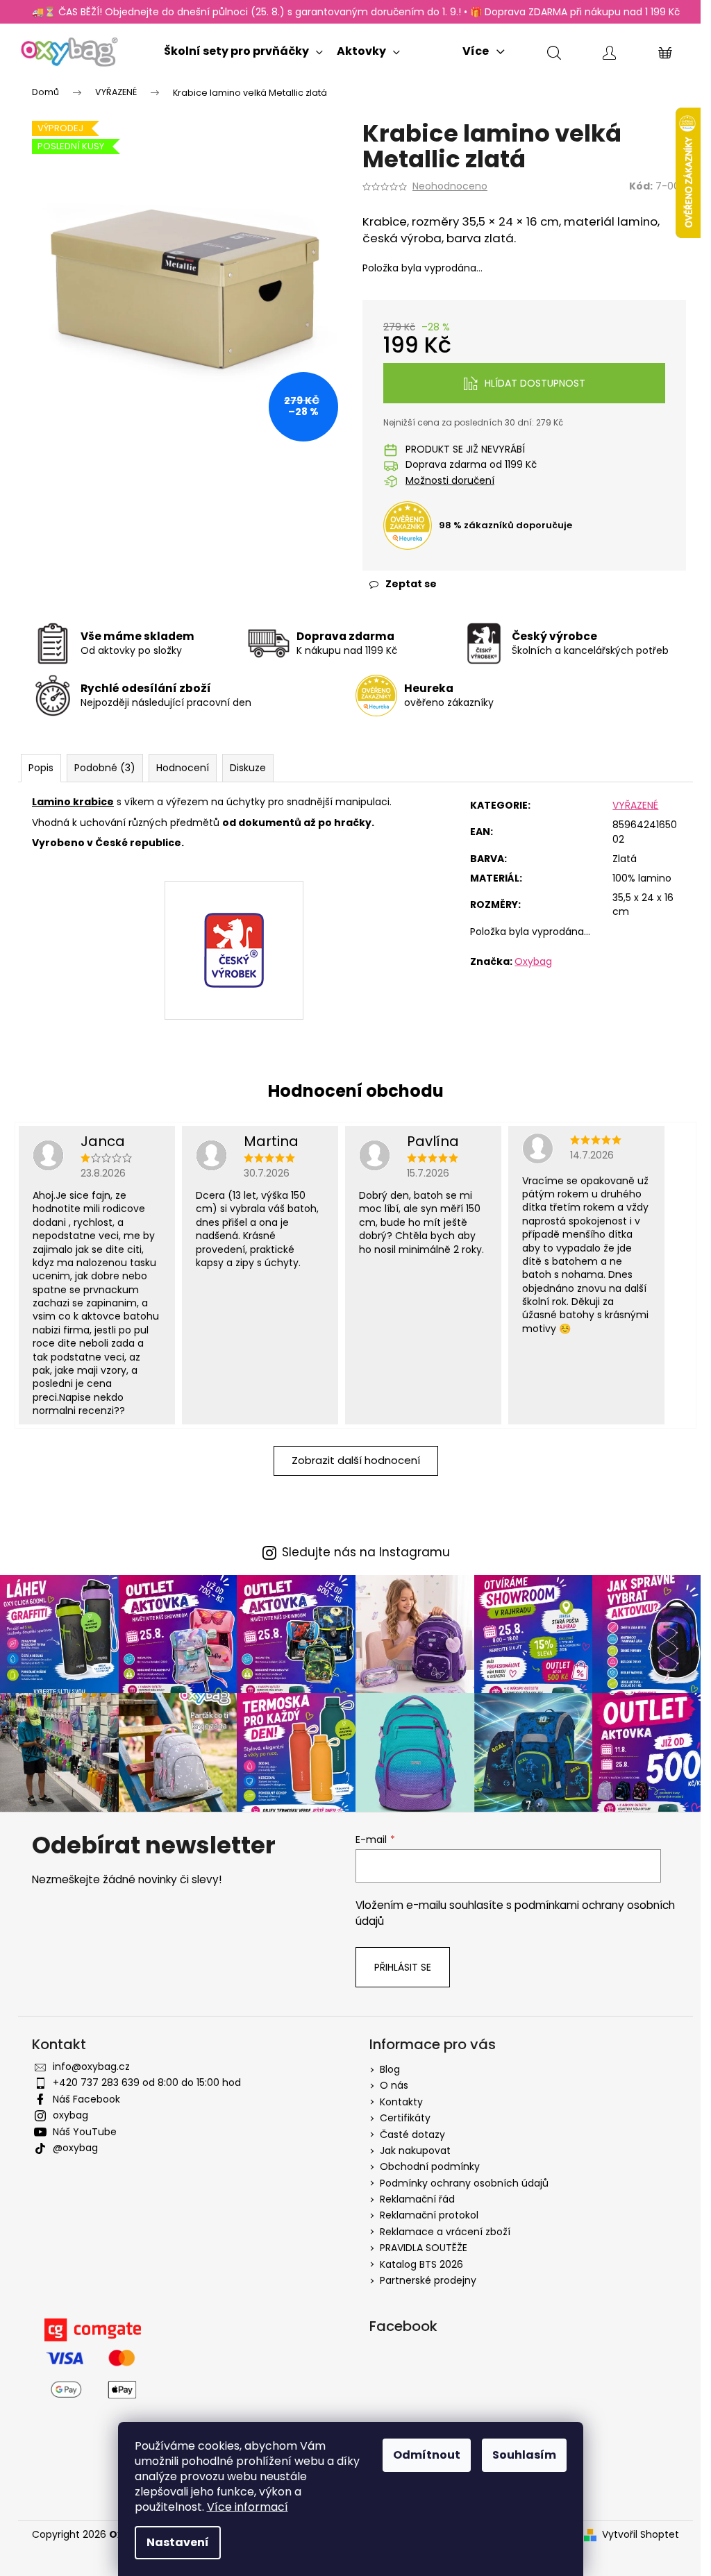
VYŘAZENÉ (635, 805)
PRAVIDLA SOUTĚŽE (424, 2248)
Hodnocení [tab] (183, 768)
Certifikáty (405, 2118)
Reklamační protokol (429, 2215)
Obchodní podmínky (430, 2166)
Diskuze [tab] (248, 768)
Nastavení (178, 2542)
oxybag (70, 2115)
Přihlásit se (403, 1967)
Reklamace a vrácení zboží (445, 2232)
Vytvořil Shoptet (641, 2535)
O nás (394, 2085)
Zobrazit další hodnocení (356, 1460)
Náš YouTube (85, 2132)
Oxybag (533, 961)
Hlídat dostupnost (535, 383)
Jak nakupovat (415, 2150)
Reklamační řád (417, 2199)
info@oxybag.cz (91, 2066)
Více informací (248, 2507)
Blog (390, 2069)
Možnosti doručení (450, 481)
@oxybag (75, 2148)
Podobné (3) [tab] (105, 768)
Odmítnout (427, 2455)
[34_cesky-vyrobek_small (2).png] (234, 918)
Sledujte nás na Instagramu (366, 1552)
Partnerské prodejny (428, 2280)
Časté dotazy (412, 2135)
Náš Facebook (86, 2099)
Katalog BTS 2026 (421, 2264)
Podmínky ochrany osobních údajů (464, 2183)
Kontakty (401, 2102)
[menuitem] (243, 48)
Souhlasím (524, 2455)
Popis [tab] (41, 768)
